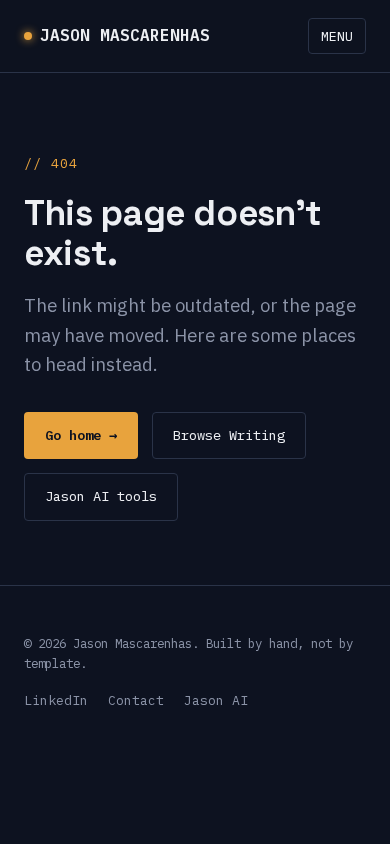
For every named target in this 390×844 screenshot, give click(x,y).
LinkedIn (56, 700)
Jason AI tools (101, 496)
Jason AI (216, 700)
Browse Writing (229, 435)
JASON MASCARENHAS (125, 35)
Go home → (81, 435)
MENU (337, 36)
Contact (136, 700)
